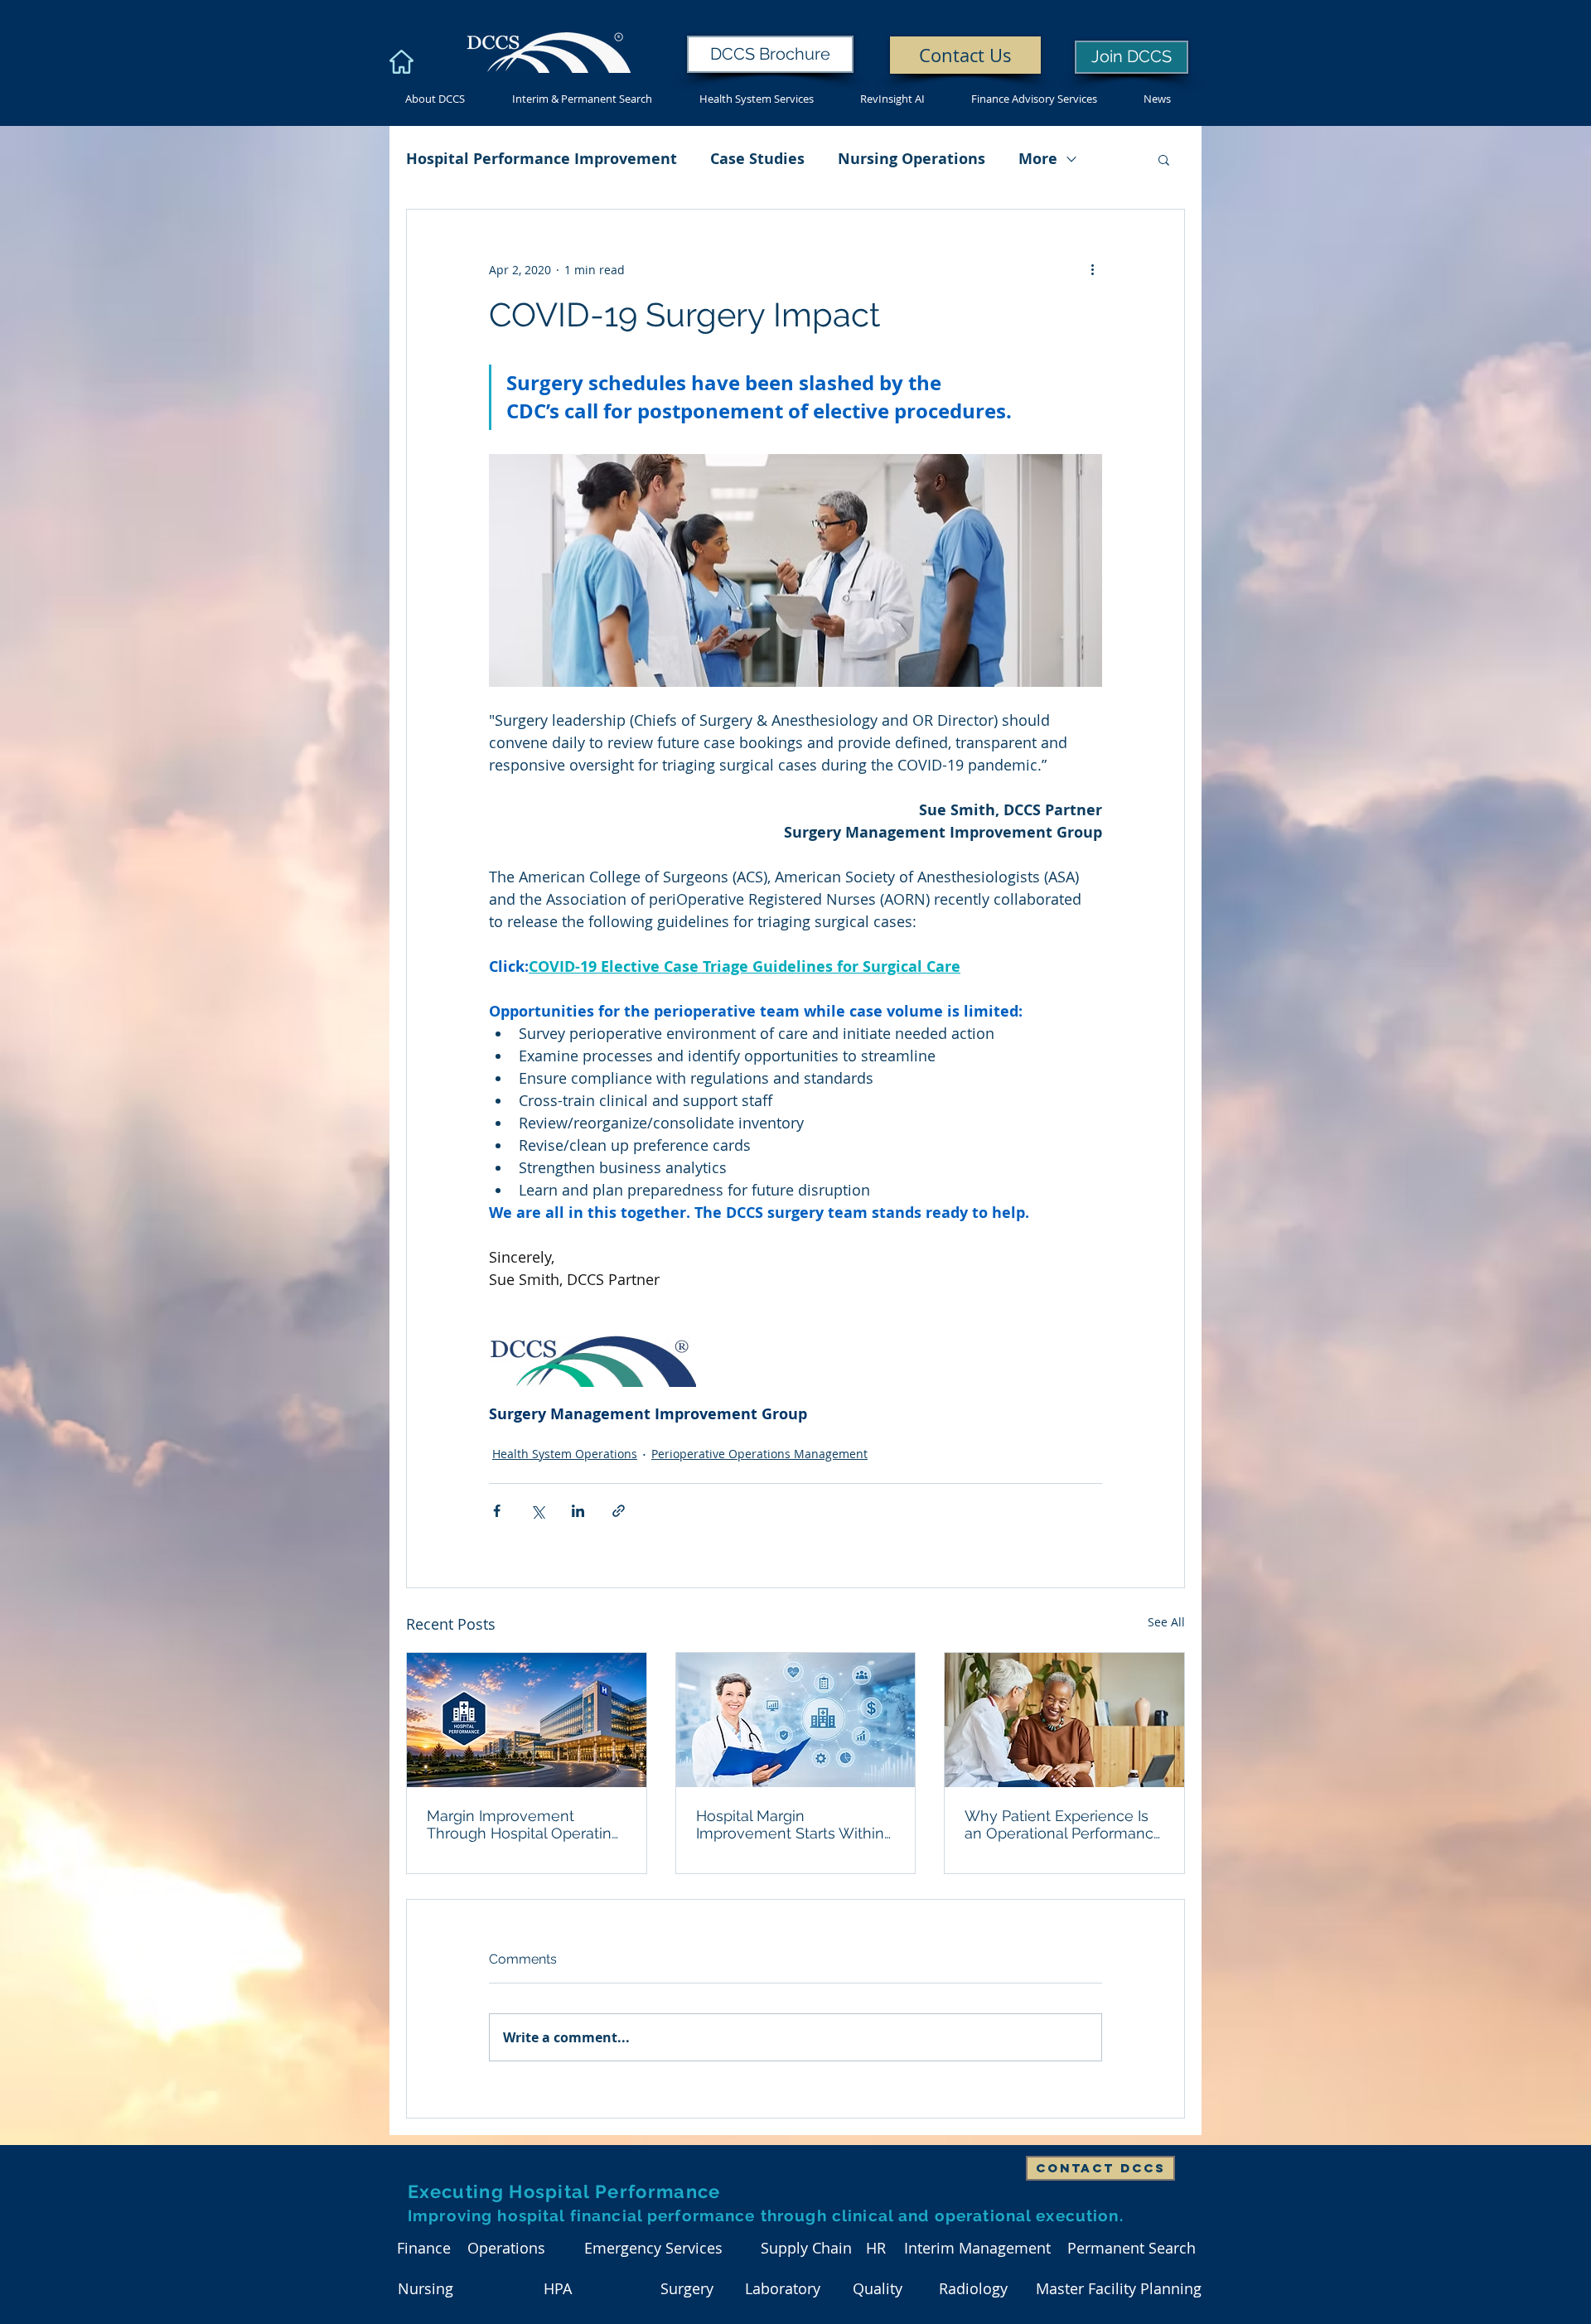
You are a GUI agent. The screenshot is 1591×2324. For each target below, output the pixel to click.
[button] (1164, 159)
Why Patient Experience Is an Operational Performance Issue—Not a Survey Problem (1064, 1824)
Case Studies (757, 159)
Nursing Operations (912, 159)
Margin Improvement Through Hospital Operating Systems (524, 1824)
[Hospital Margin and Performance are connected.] (796, 1720)
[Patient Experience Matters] (1064, 1720)
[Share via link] (619, 1511)
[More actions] (1092, 269)
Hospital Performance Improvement (542, 159)
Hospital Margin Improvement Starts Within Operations (790, 1824)
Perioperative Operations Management (759, 1454)
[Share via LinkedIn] (578, 1511)
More (1038, 159)
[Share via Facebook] (497, 1511)
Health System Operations (565, 1454)
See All (1166, 1622)
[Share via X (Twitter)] (537, 1511)
